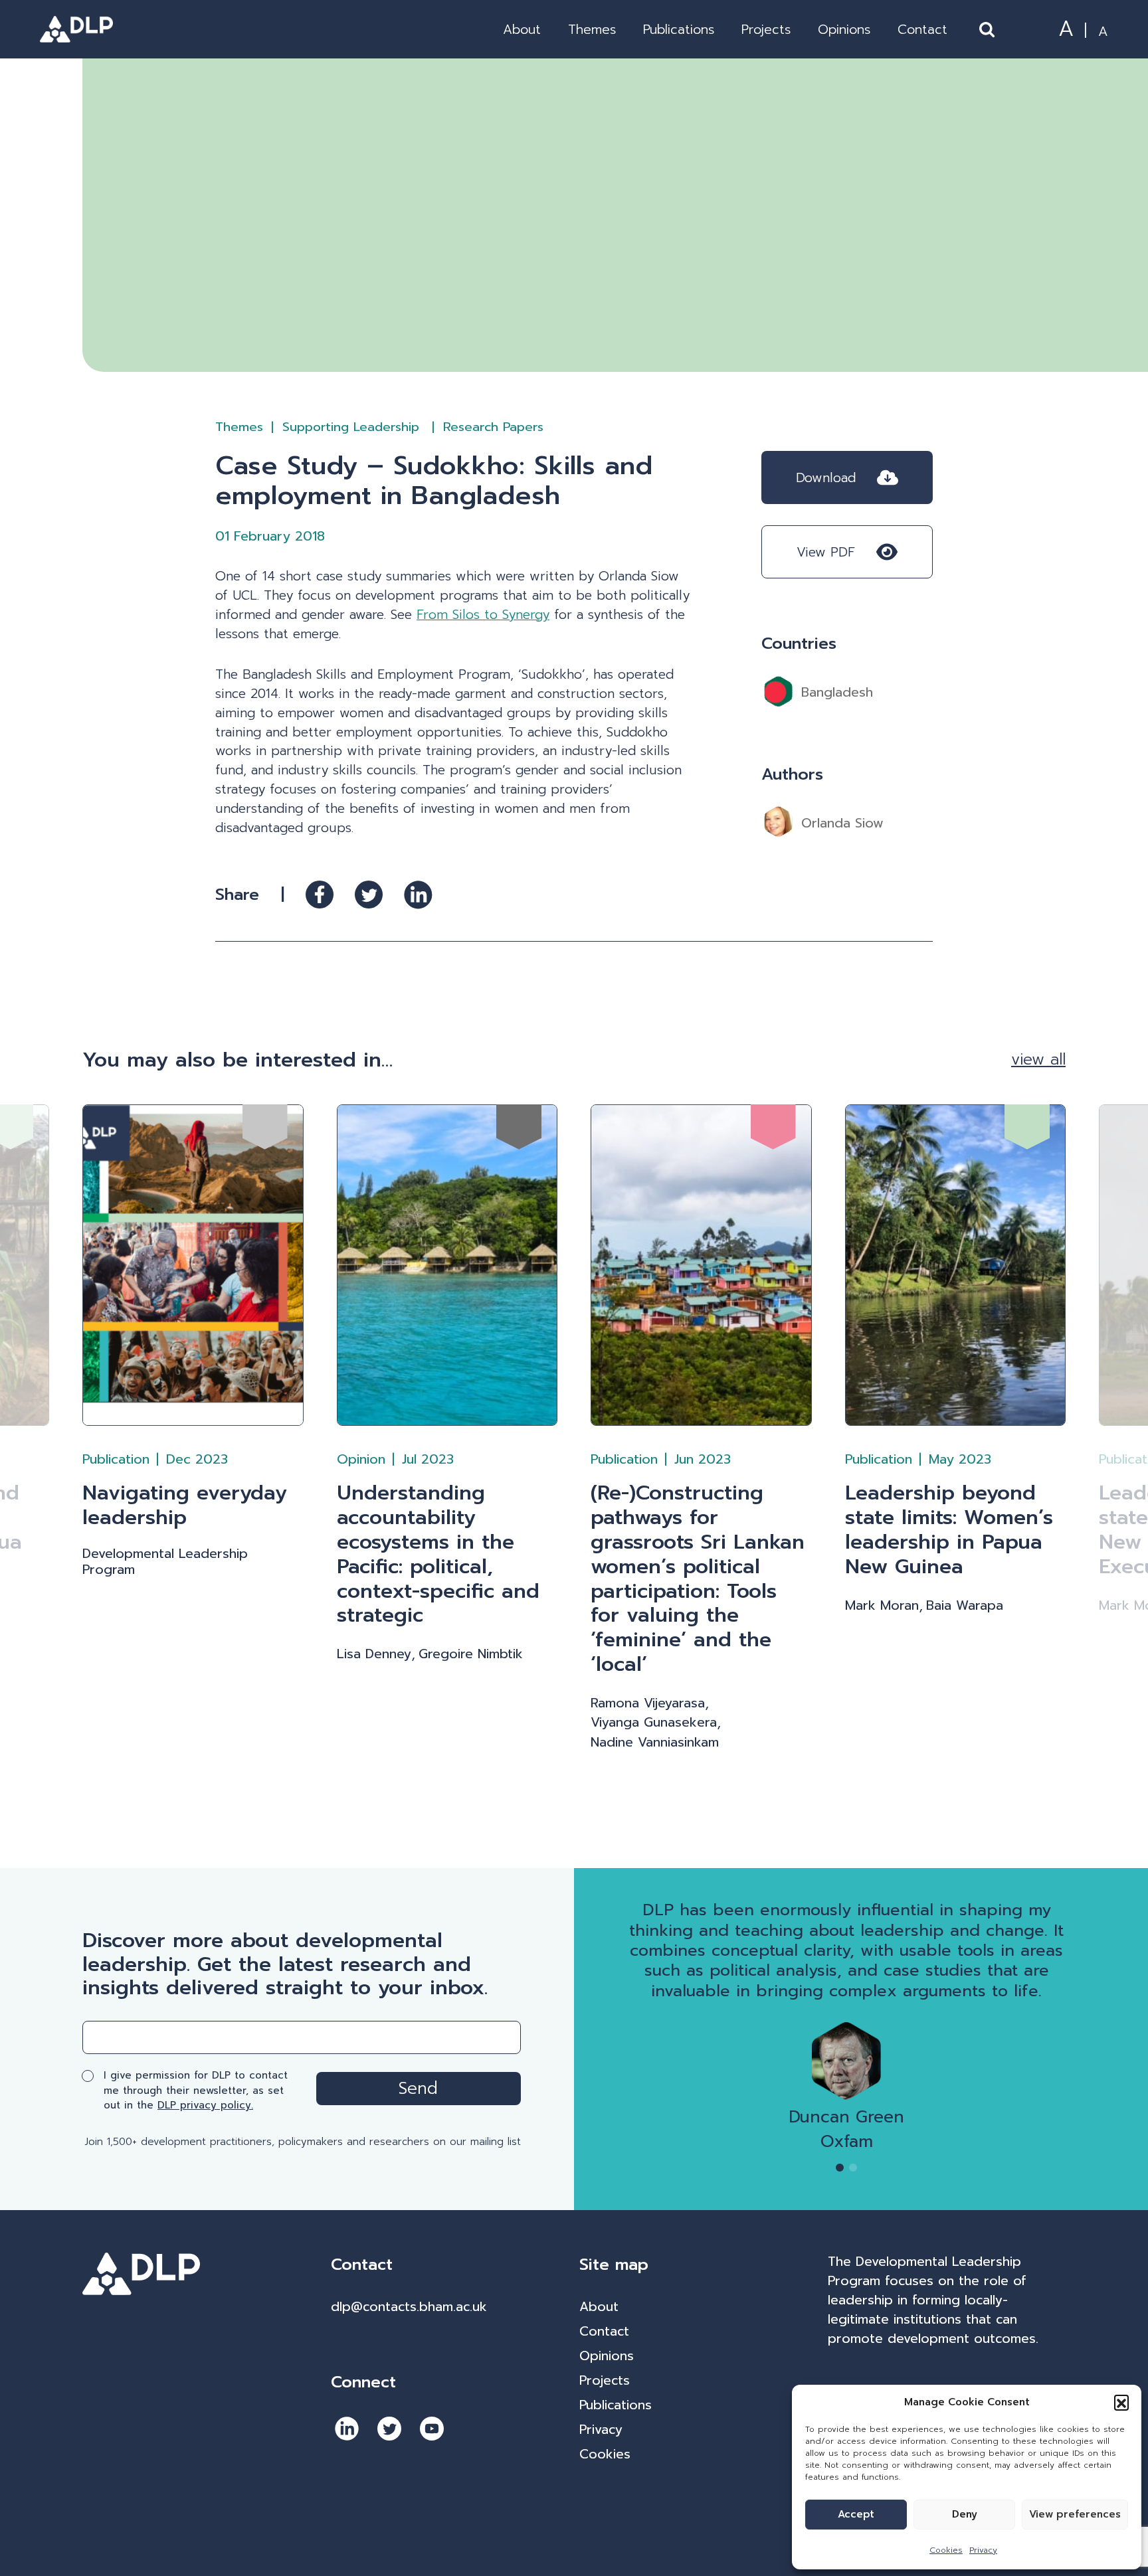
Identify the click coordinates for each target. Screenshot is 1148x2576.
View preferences (1075, 2514)
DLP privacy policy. (205, 2105)
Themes (592, 30)
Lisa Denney (374, 1654)
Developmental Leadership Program (165, 1562)
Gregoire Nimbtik (471, 1654)
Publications (679, 30)
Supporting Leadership (353, 427)
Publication (116, 1459)
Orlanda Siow (842, 823)
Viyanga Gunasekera (654, 1723)
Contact (922, 30)
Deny (965, 2514)
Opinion (361, 1459)
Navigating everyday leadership (185, 1505)
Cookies (946, 2550)
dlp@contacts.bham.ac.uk (409, 2307)
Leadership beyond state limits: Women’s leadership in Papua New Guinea (949, 1530)
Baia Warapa (965, 1606)
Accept (856, 2514)
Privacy (983, 2550)
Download (826, 478)
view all (1038, 1059)
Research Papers (493, 427)
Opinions (844, 30)
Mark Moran (882, 1606)
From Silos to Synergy (483, 615)
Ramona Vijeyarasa (648, 1703)
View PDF (826, 552)
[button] (1121, 2402)
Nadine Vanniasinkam (655, 1743)
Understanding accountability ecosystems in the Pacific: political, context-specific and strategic (438, 1554)
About (522, 30)
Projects (766, 30)
